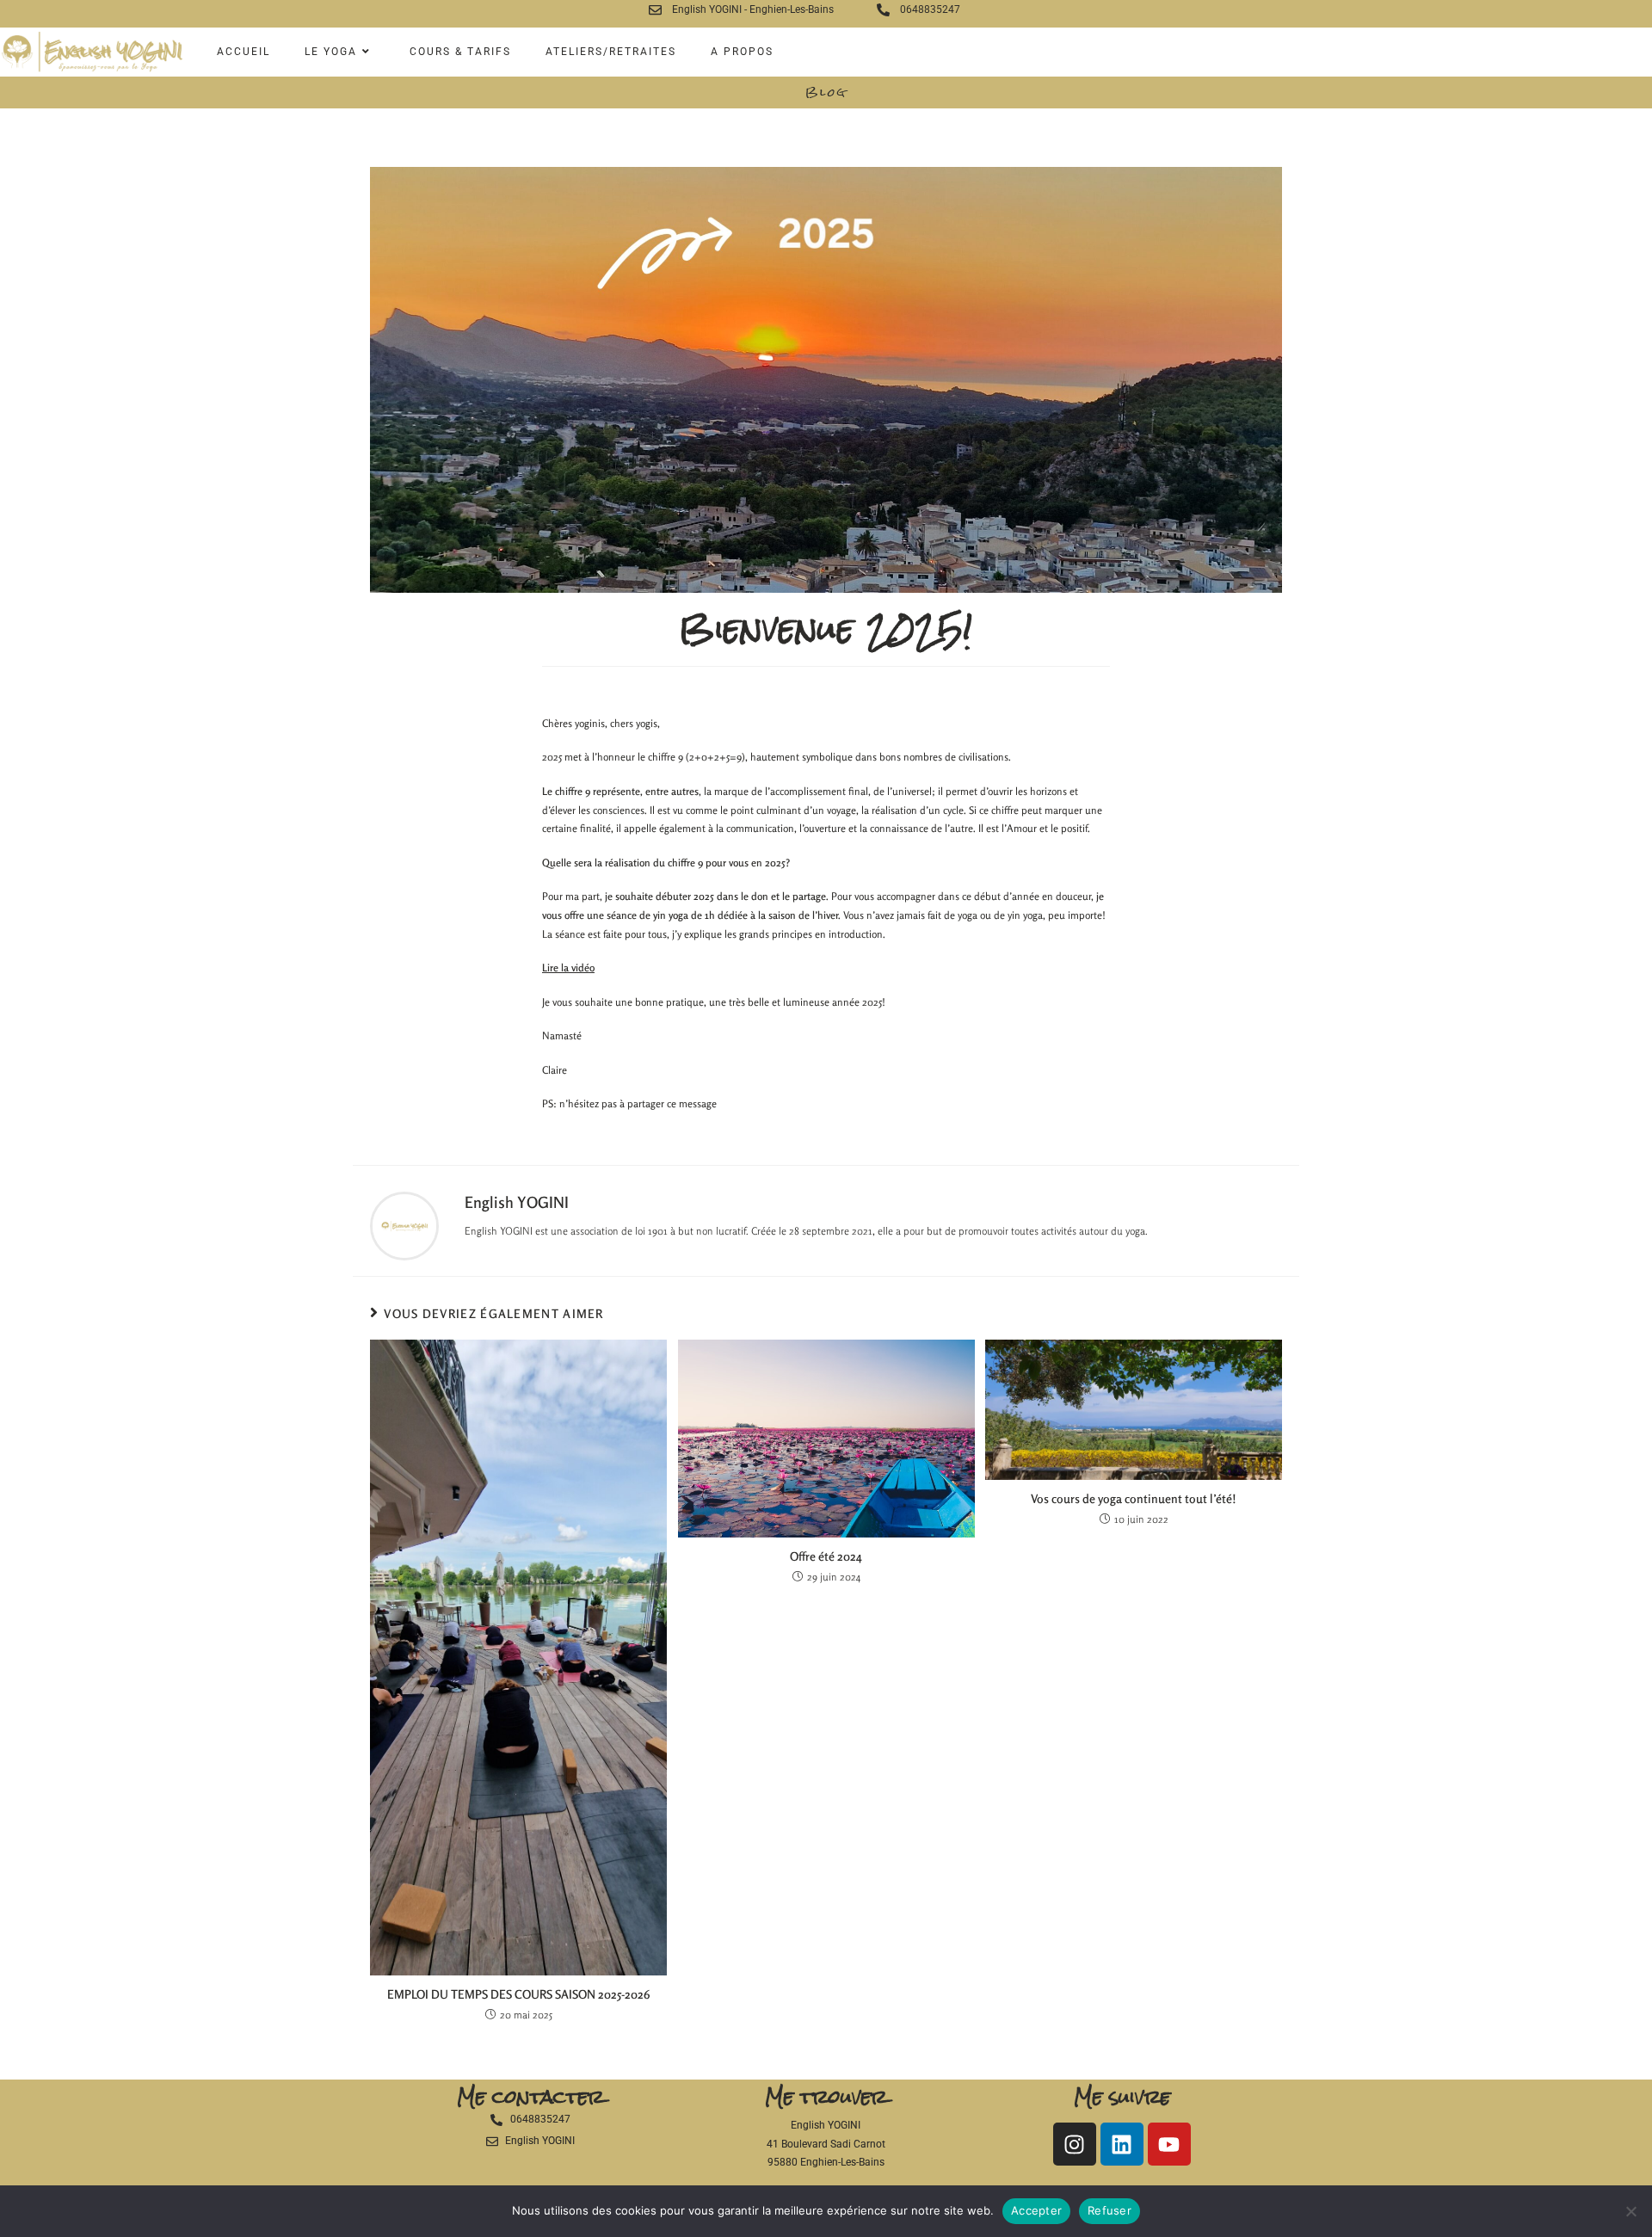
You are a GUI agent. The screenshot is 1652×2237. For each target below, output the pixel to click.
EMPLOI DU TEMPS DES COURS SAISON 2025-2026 (519, 1994)
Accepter (1036, 2210)
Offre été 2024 (826, 1556)
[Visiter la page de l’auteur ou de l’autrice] (404, 1225)
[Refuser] (1630, 2211)
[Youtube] (1169, 2144)
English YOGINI (517, 1202)
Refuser (1110, 2210)
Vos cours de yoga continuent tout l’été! (1134, 1498)
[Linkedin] (1122, 2144)
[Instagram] (1075, 2144)
